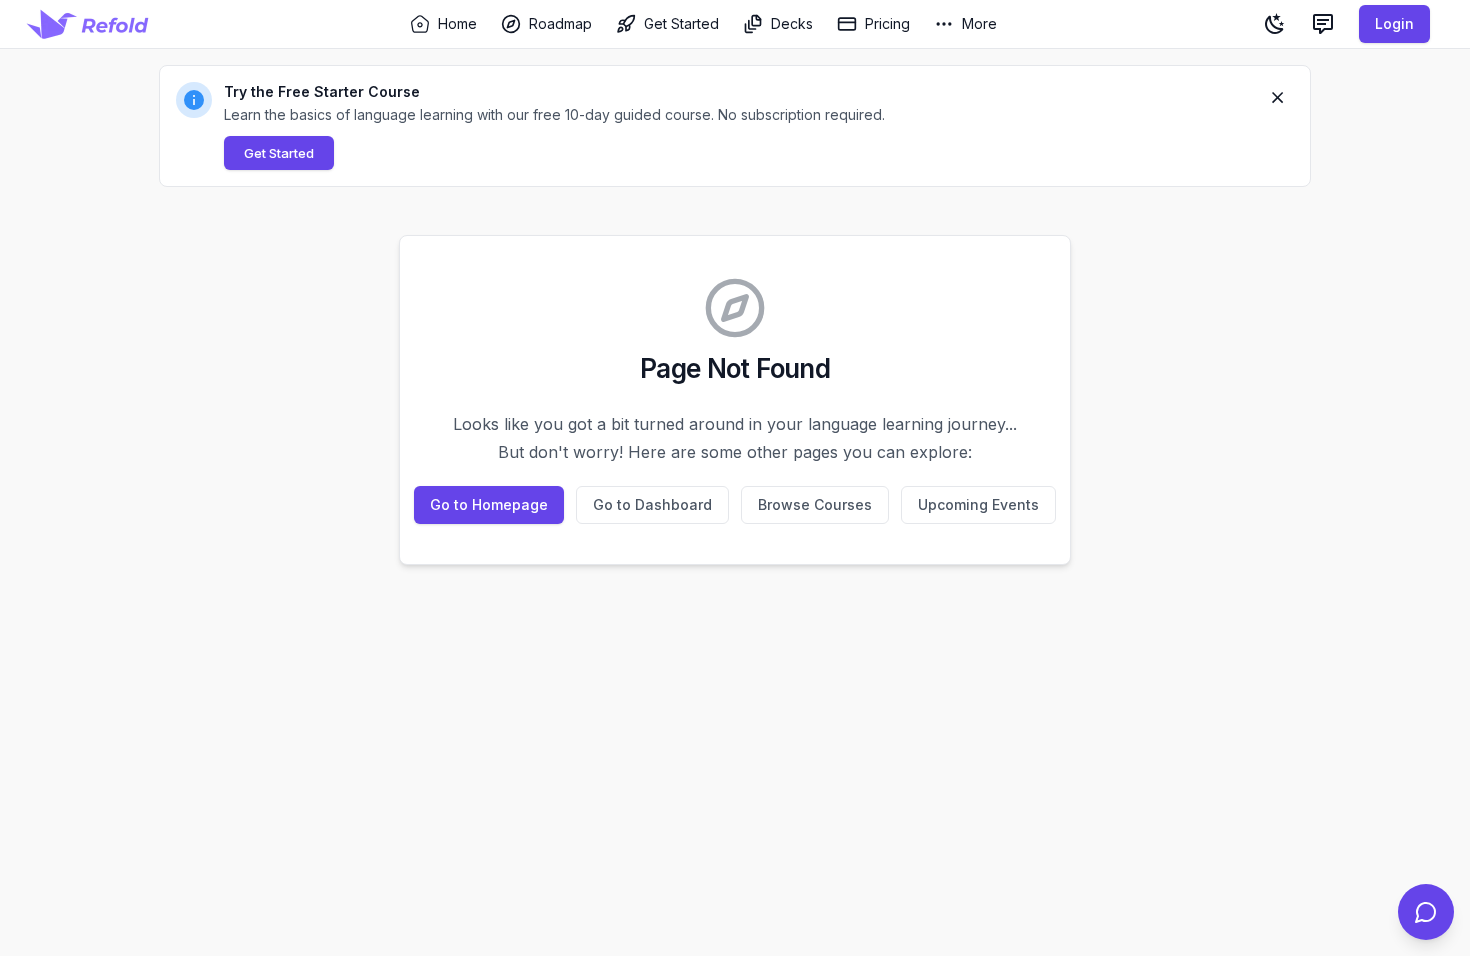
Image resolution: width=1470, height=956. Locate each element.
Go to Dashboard (652, 504)
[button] (735, 126)
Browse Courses (815, 504)
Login (1394, 23)
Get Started (279, 153)
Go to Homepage (489, 504)
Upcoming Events (978, 504)
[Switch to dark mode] (1275, 24)
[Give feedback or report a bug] (1323, 24)
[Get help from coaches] (1426, 912)
